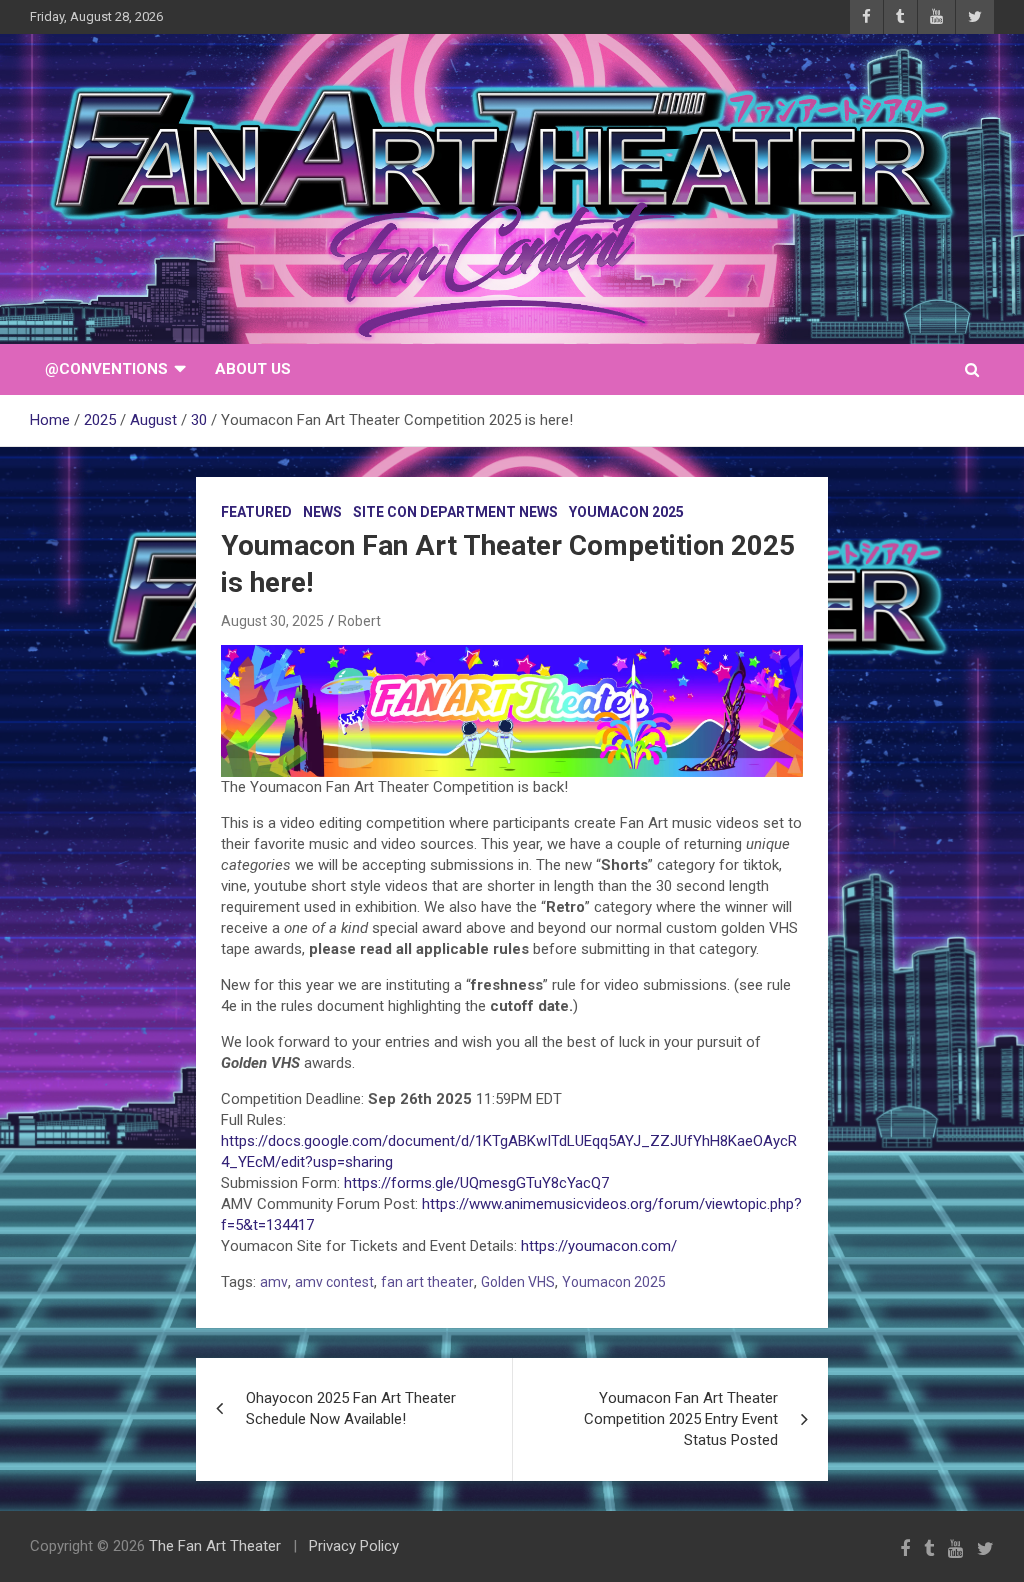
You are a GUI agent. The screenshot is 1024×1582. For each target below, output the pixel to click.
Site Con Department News (455, 512)
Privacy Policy (354, 1546)
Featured (256, 512)
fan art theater (427, 1282)
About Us (253, 369)
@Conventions (106, 369)
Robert (359, 621)
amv (274, 1282)
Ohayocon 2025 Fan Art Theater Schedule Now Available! (351, 1408)
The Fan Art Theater (215, 1546)
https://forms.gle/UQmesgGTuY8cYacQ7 (476, 1183)
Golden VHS (518, 1282)
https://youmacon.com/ (599, 1246)
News (322, 512)
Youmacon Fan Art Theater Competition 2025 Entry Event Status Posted (681, 1419)
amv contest (334, 1282)
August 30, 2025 (272, 621)
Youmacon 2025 (626, 512)
